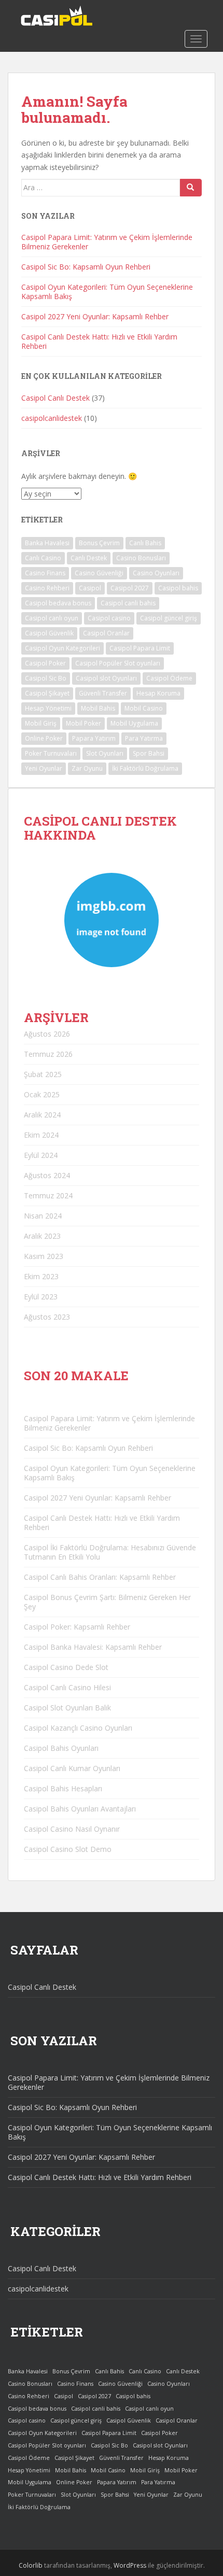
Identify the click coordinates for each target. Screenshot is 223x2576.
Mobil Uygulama (134, 723)
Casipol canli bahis (128, 603)
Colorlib (31, 2565)
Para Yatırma (144, 738)
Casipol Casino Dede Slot (66, 1667)
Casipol (90, 588)
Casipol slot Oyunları (106, 678)
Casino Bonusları (141, 558)
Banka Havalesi (47, 543)
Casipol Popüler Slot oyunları (118, 663)
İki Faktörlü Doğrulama (145, 768)
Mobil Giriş (41, 723)
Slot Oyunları (105, 753)
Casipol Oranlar (106, 633)
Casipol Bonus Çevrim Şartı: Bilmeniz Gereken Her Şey (107, 1602)
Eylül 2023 (41, 1297)
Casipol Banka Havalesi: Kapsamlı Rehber (93, 1647)
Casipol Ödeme (169, 678)
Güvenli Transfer (103, 693)
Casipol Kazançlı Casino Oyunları (78, 1728)
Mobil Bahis (98, 708)
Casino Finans (45, 573)
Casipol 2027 (130, 588)
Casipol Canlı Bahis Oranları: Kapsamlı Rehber (100, 1577)
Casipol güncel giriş (169, 618)
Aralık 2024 (42, 1115)
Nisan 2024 (43, 1216)
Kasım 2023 (44, 1256)
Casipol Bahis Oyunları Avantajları (80, 1809)
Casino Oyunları (156, 573)
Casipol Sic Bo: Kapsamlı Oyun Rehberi (86, 267)
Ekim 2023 (41, 1276)
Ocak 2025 (42, 1094)
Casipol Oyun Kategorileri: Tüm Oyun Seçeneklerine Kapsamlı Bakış (107, 292)
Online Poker (44, 738)
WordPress (130, 2565)
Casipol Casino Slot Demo (68, 1849)
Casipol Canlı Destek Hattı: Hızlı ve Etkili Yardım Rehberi (99, 341)
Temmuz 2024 (48, 1195)
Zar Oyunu (87, 768)
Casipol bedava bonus (58, 603)
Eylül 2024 (41, 1155)
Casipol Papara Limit (140, 648)
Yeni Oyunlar (44, 768)
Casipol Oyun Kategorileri (62, 648)
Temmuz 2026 (48, 1054)
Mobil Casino (144, 708)
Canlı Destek (89, 558)
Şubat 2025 (43, 1074)
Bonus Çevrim (99, 543)
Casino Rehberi (47, 588)
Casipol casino (109, 618)
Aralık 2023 (42, 1236)
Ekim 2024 (41, 1135)
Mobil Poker (83, 723)
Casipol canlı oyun (52, 618)
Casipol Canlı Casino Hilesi (67, 1687)
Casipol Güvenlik (49, 633)
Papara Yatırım (94, 738)
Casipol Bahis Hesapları (63, 1788)
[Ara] (191, 188)
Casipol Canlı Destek (55, 398)
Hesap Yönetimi (48, 708)
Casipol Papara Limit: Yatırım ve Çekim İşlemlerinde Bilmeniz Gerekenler (107, 242)
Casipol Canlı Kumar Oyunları (72, 1768)
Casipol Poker (45, 663)
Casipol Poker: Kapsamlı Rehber (77, 1627)
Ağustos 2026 (47, 1034)
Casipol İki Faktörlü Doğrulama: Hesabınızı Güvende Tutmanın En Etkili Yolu (110, 1552)
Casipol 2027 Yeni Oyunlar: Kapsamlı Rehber (95, 316)
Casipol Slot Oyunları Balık (67, 1708)
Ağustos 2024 (47, 1175)
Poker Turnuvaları (51, 753)
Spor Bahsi (149, 753)
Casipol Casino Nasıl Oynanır (72, 1829)
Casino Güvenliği (99, 573)
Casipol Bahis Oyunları (61, 1748)
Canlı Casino (43, 558)
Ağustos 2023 (47, 1317)
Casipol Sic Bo (46, 678)
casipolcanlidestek (52, 418)
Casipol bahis (178, 588)
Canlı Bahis (145, 543)
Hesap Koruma (158, 693)
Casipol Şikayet (47, 693)
